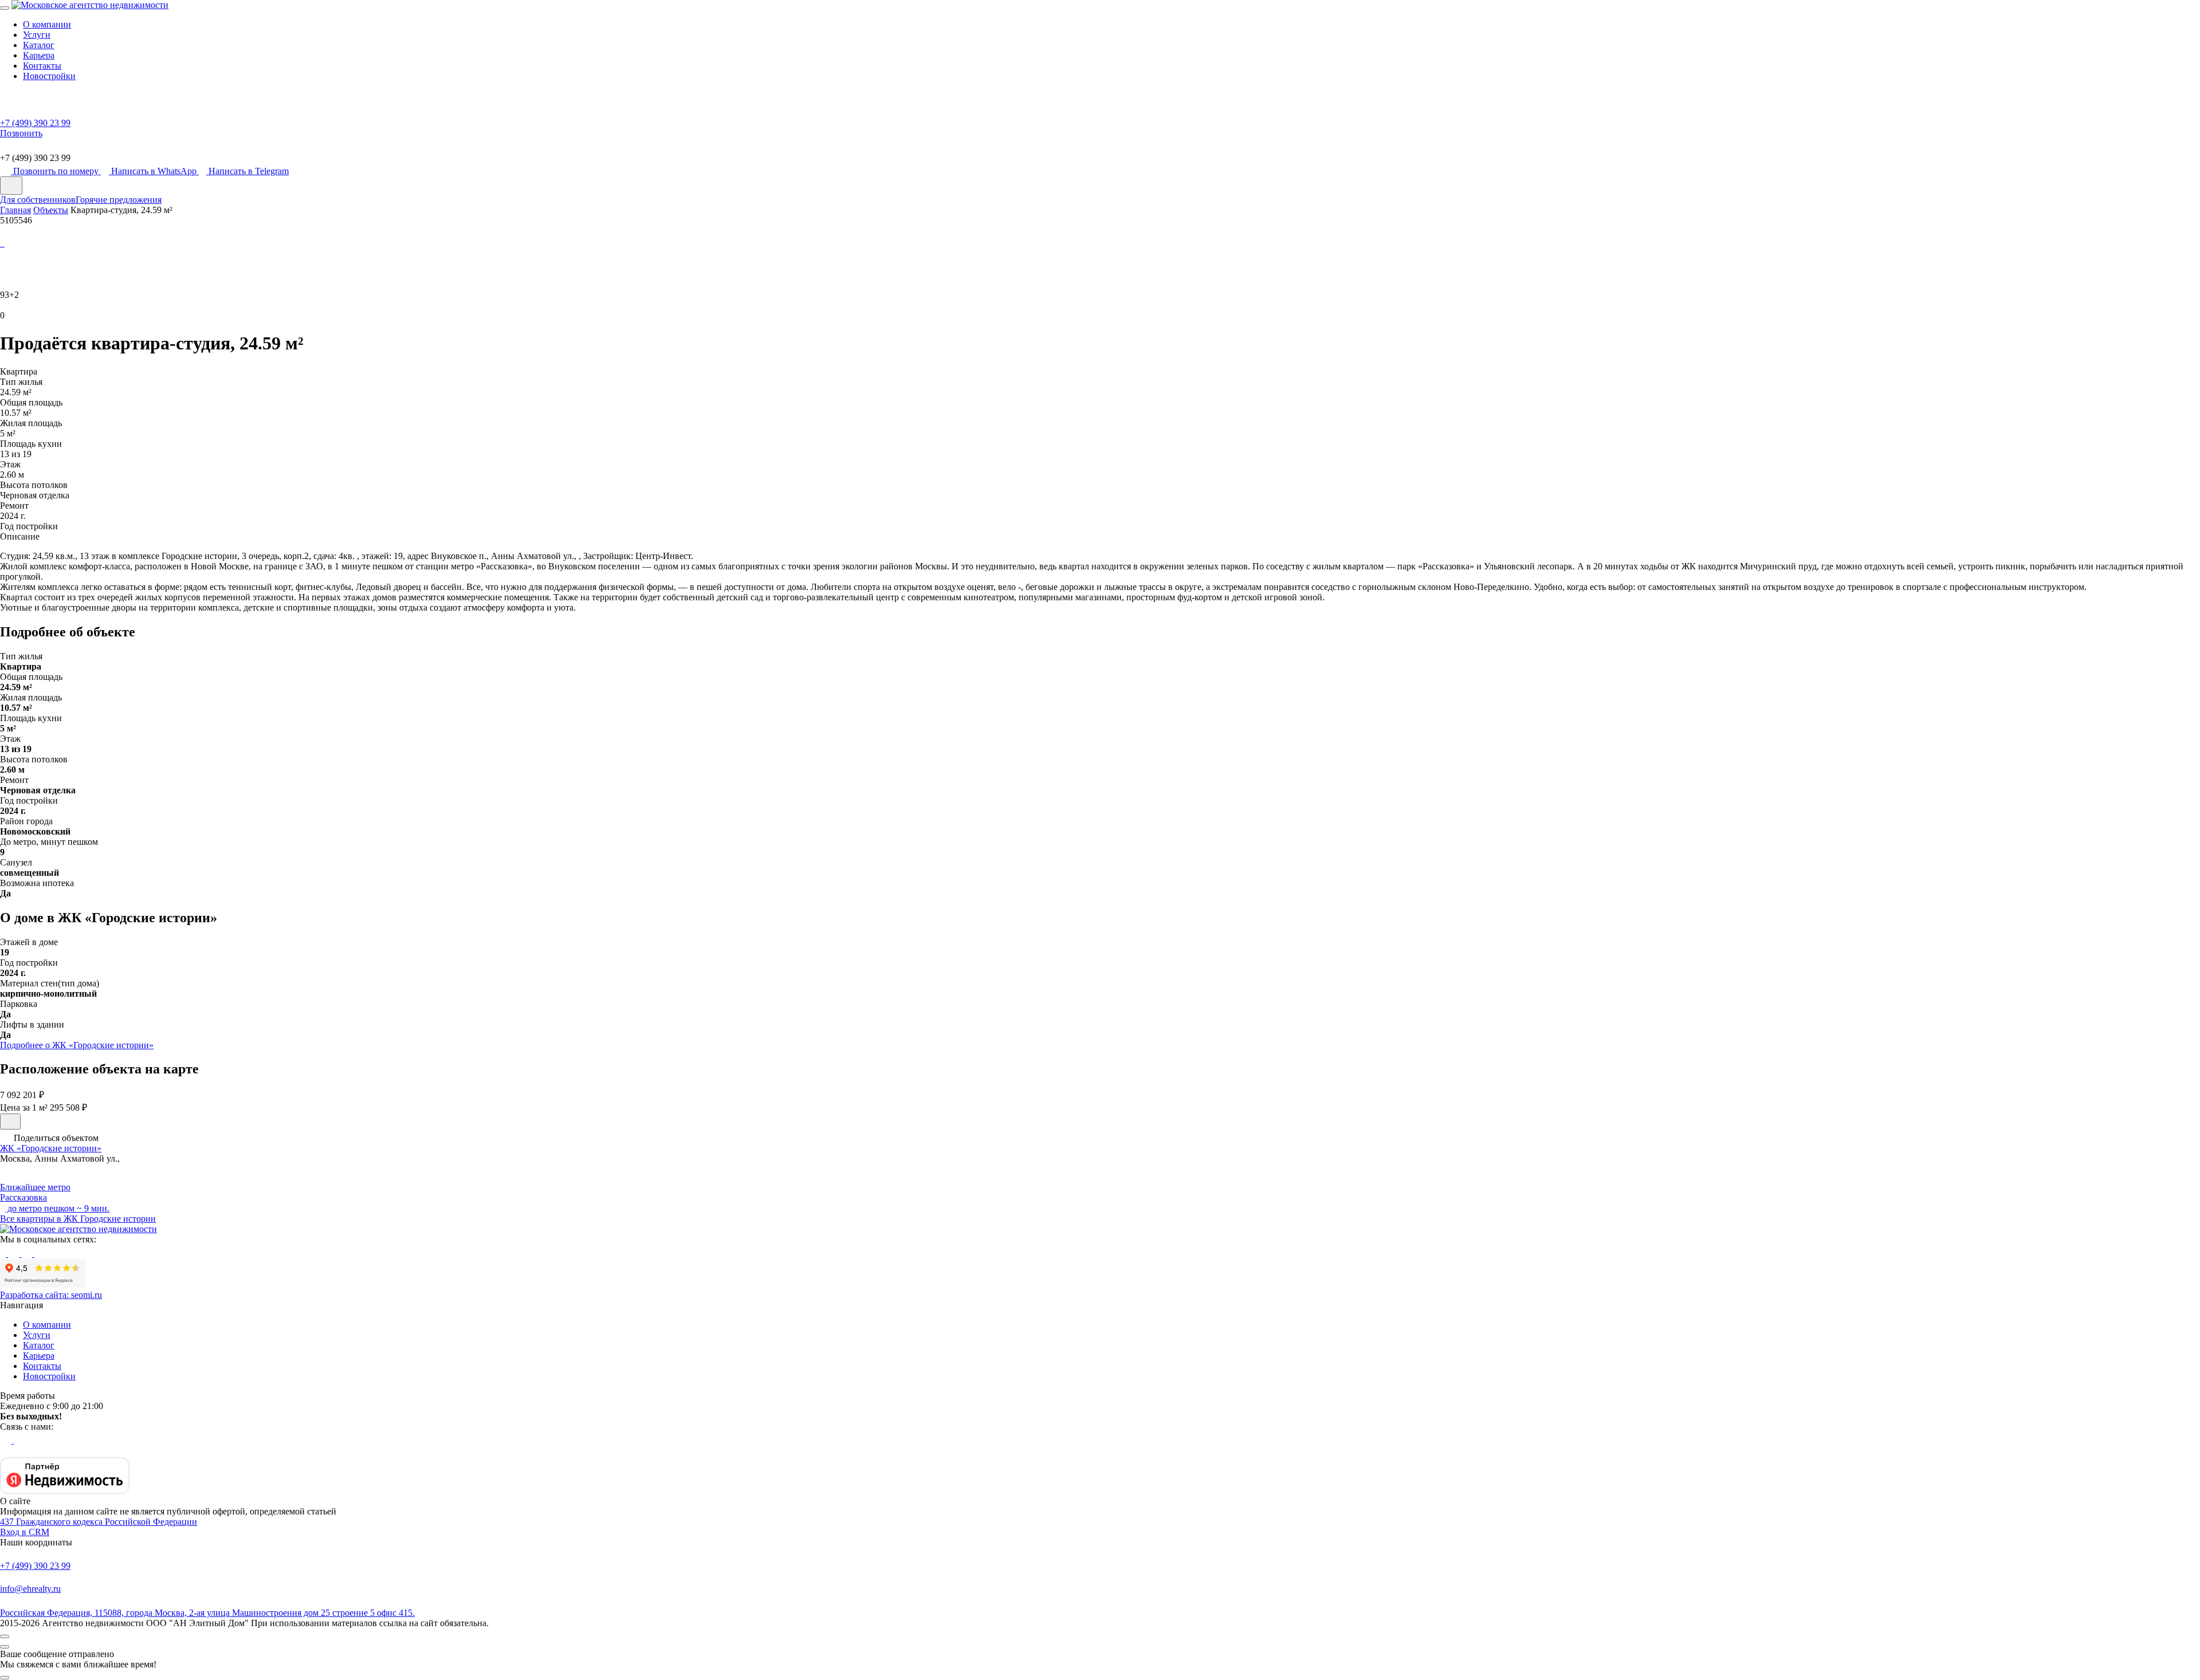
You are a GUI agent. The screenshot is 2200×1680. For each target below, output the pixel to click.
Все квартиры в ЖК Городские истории (78, 1219)
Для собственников (38, 200)
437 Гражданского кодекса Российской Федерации (99, 1522)
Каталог (39, 45)
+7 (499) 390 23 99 (35, 1566)
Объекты (51, 210)
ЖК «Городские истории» (51, 1148)
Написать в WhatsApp (155, 171)
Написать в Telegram (249, 171)
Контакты (42, 66)
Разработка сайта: (51, 1295)
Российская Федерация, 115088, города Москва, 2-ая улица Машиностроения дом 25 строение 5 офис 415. (207, 1613)
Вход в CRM (25, 1532)
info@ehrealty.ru (30, 1589)
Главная (15, 210)
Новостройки (49, 76)
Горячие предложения (119, 200)
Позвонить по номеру (57, 171)
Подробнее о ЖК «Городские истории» (77, 1045)
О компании (47, 24)
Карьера (39, 55)
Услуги (37, 35)
